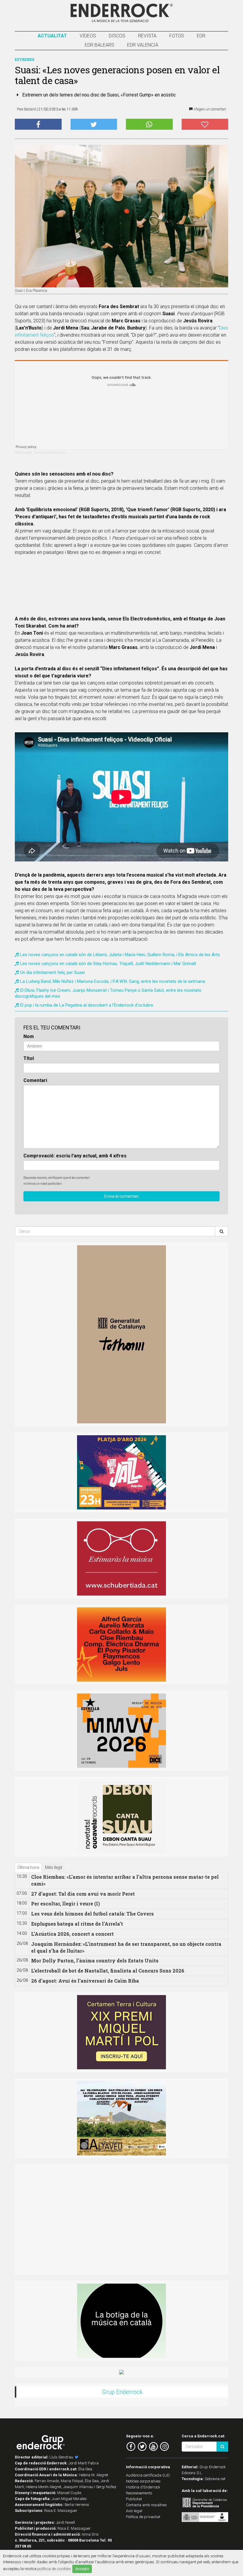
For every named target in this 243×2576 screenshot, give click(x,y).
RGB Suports (23, 453)
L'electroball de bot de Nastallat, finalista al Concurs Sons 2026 (108, 1971)
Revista (147, 36)
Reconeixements (139, 2493)
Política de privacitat (143, 2517)
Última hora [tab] (28, 1867)
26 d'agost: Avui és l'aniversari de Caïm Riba (85, 1981)
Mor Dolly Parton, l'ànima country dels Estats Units (95, 1960)
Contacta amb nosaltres (146, 2505)
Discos (117, 36)
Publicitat (134, 2499)
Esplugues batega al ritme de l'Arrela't (77, 1924)
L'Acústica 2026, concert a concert (72, 1934)
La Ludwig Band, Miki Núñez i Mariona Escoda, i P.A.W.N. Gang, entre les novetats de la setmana (113, 981)
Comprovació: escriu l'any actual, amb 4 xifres (75, 1156)
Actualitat (52, 36)
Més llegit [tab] (54, 1867)
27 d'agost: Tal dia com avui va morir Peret (83, 1894)
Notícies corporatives (143, 2481)
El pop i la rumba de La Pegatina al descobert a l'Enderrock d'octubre (87, 1005)
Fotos (177, 36)
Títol (29, 1058)
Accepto (82, 2569)
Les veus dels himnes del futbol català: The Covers (92, 1914)
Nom (29, 1036)
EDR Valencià (143, 45)
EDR (201, 36)
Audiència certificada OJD (148, 2475)
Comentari (35, 1080)
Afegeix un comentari (209, 109)
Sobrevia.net (215, 2479)
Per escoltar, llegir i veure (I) (65, 1904)
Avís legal (134, 2511)
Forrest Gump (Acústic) (50, 453)
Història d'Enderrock (143, 2487)
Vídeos (88, 36)
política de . (54, 2569)
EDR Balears (100, 45)
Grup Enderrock (122, 2392)
